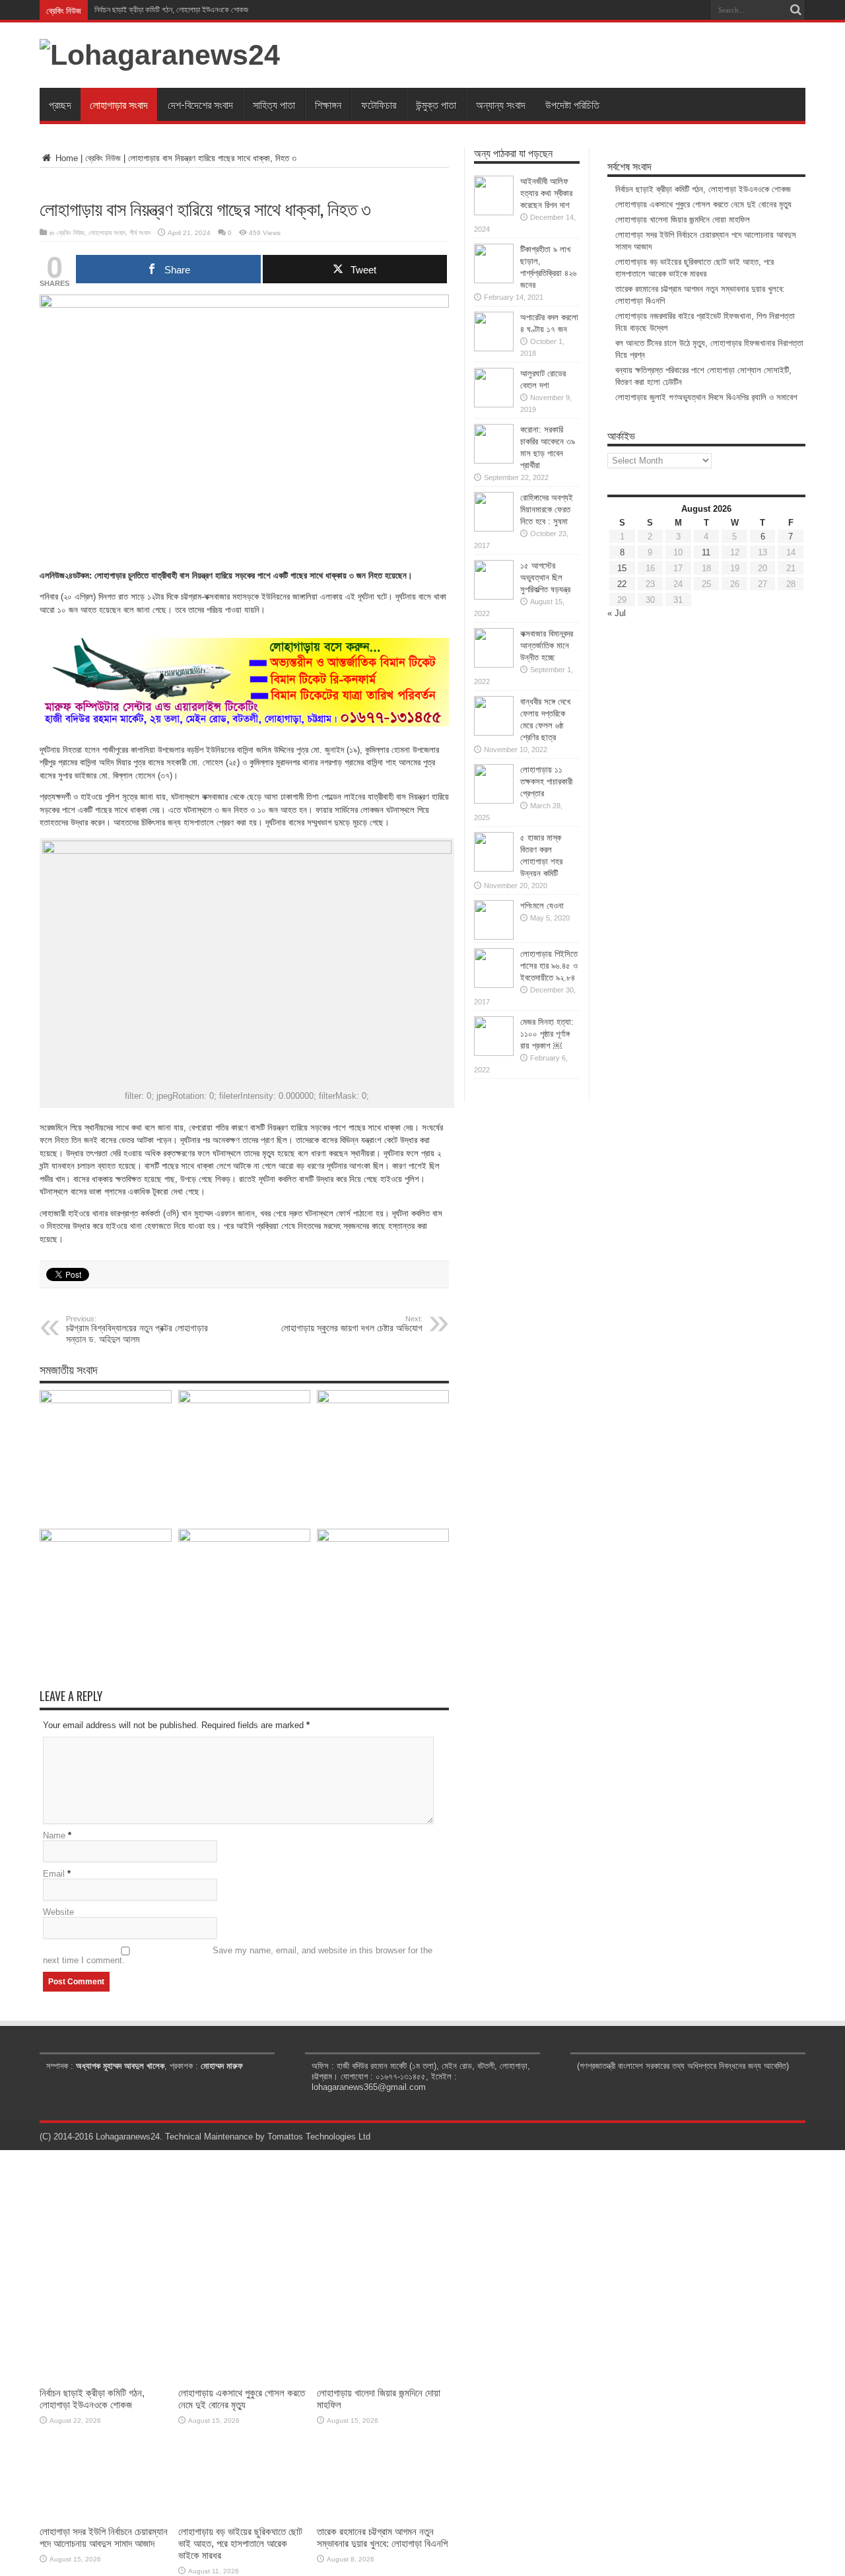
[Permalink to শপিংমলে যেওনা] (494, 937)
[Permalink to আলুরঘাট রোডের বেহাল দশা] (494, 404)
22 (622, 584)
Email (54, 1874)
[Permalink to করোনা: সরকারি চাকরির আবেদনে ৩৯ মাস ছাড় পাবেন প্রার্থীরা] (494, 461)
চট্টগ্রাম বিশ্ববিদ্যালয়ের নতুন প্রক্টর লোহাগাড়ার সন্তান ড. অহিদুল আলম (137, 1330)
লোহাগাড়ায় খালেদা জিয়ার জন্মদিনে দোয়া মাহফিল (683, 220)
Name (54, 1835)
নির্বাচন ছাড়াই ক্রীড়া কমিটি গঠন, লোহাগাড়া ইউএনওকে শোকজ (171, 10)
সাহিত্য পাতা (274, 104)
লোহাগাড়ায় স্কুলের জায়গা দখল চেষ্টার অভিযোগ (352, 1324)
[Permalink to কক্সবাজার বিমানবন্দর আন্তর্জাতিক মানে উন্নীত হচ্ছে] (494, 665)
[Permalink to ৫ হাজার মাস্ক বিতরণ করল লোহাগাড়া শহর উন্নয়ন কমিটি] (494, 869)
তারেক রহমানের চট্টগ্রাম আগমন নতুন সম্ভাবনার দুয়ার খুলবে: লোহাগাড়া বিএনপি (382, 2537)
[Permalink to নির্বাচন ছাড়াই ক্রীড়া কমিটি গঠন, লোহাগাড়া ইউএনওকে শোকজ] (106, 1400)
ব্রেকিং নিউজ (103, 158)
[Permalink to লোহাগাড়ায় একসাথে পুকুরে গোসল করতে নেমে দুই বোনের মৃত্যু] (244, 1400)
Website (58, 1912)
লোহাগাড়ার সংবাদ (119, 104)
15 (622, 568)
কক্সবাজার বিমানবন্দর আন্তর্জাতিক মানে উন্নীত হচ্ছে (547, 645)
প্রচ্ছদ (60, 104)
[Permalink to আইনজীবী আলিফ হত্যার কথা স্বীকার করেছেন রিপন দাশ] (494, 212)
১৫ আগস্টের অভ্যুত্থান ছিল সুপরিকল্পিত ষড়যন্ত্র (545, 577)
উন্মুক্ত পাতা (436, 104)
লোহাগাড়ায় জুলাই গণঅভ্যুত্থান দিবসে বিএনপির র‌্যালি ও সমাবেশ (706, 397)
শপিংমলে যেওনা (542, 906)
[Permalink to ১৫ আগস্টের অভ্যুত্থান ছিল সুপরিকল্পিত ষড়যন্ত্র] (494, 597)
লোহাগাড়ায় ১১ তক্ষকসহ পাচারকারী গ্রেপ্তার (546, 782)
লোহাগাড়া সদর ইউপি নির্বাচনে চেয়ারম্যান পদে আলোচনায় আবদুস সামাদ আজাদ (104, 2537)
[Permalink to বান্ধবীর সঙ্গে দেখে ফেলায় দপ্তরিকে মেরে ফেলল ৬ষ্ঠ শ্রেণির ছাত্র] (494, 733)
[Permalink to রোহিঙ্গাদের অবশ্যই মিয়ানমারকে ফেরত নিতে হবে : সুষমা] (494, 529)
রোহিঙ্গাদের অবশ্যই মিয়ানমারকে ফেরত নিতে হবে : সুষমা (547, 509)
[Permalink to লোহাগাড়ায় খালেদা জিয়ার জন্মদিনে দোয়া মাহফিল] (383, 1400)
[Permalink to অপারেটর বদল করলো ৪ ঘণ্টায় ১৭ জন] (494, 348)
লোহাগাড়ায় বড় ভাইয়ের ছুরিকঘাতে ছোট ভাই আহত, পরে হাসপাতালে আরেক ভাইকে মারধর (240, 2543)
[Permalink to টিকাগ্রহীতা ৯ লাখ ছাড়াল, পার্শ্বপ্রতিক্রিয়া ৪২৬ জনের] (494, 280)
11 (706, 552)
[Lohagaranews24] (160, 55)
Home (65, 158)
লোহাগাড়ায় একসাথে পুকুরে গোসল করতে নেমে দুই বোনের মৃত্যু (703, 204)
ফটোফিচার (379, 104)
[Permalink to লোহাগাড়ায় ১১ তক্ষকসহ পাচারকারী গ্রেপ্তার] (494, 801)
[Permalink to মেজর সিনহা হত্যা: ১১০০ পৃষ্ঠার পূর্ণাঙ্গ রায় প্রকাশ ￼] (494, 1053)
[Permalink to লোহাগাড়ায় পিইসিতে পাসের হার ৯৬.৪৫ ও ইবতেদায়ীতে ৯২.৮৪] (494, 985)
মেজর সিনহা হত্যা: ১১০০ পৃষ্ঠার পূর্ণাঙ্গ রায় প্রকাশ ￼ (547, 1034)
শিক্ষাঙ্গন (328, 104)
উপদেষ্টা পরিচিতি (572, 104)
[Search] (795, 10)
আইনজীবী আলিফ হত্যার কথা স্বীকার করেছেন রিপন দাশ (546, 193)
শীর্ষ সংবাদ (140, 233)
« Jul (617, 613)
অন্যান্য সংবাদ (501, 104)
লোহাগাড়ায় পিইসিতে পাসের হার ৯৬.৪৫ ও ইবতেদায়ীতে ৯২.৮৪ (549, 966)
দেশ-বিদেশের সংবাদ (200, 104)
